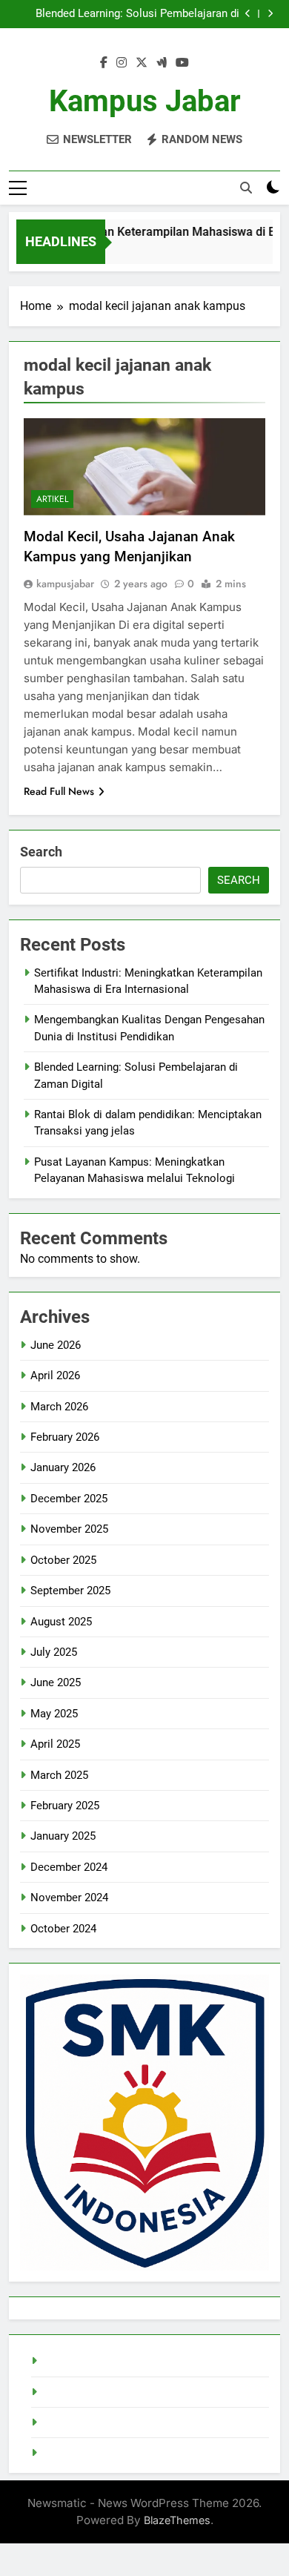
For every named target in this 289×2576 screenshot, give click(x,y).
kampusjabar (65, 584)
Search (41, 852)
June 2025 (56, 1682)
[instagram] (122, 63)
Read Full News (59, 791)
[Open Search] (246, 188)
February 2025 (65, 1806)
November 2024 (69, 1898)
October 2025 (63, 1560)
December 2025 (69, 1499)
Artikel (52, 499)
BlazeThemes (177, 2520)
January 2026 (63, 1467)
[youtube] (182, 63)
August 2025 (61, 1622)
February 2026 (65, 1437)
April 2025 (55, 1744)
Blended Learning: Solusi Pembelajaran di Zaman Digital (137, 14)
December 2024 (69, 1867)
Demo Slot (68, 2392)
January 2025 (63, 1836)
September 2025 (70, 1591)
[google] (162, 63)
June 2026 (56, 1345)
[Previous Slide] (248, 14)
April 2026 (55, 1375)
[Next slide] (270, 14)
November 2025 (69, 1529)
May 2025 (54, 1714)
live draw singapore (89, 2361)
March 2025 (59, 1775)
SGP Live (63, 2453)
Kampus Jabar (145, 101)
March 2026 (59, 1407)
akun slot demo (80, 2423)
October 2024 (63, 1929)
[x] (142, 63)
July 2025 (54, 1652)
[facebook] (104, 63)
